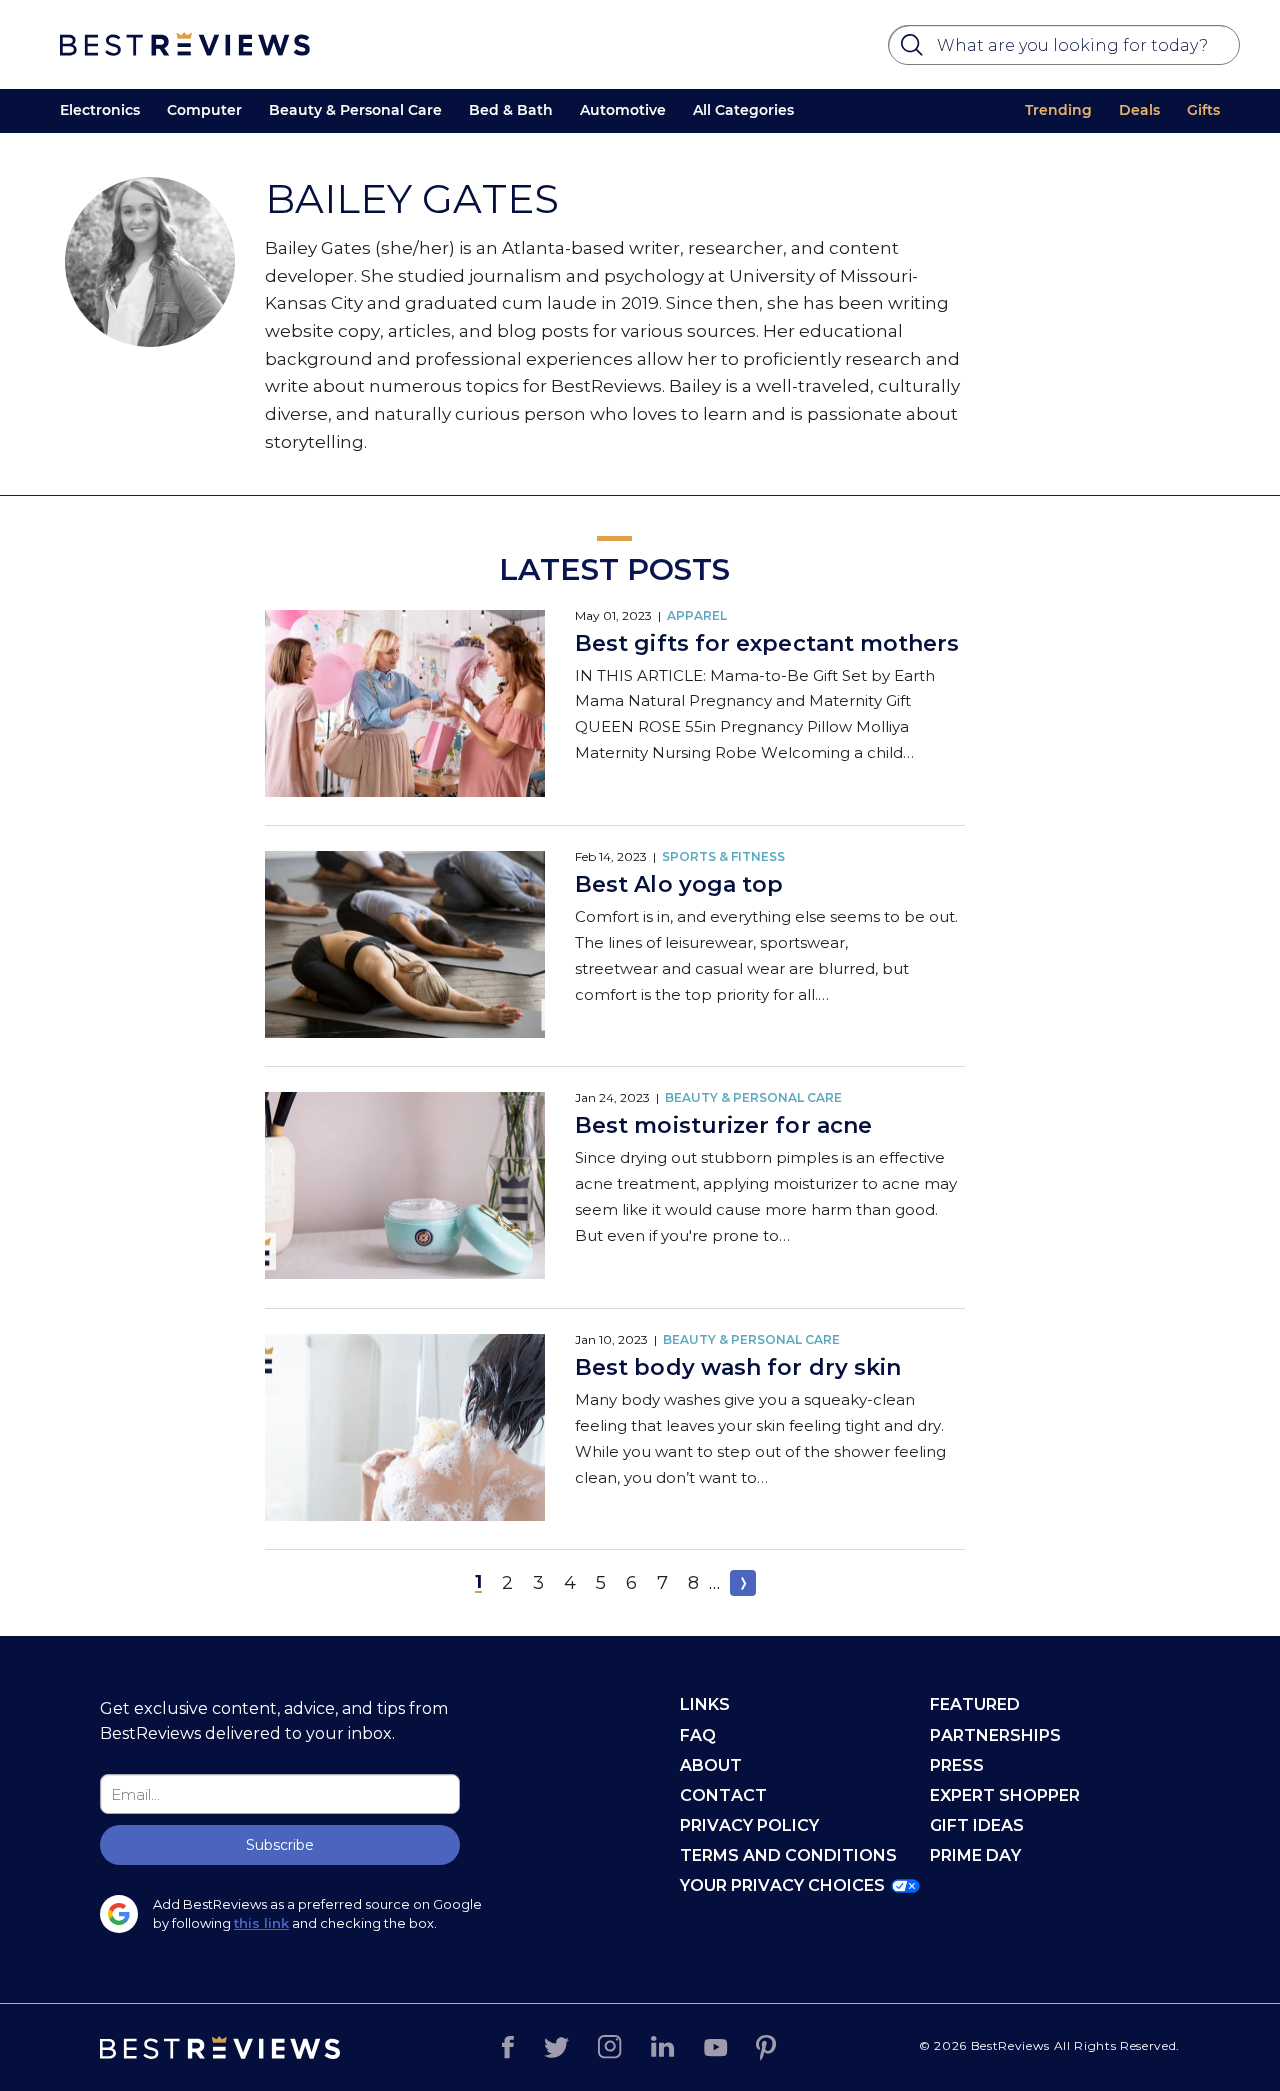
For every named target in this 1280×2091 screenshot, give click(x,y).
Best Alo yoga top (679, 884)
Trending (1058, 110)
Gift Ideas (977, 1825)
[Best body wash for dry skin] (405, 1429)
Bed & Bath (511, 110)
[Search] (915, 50)
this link (261, 1923)
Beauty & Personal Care (355, 110)
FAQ (698, 1735)
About (711, 1765)
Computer (204, 110)
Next (743, 1583)
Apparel (697, 615)
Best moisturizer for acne (723, 1125)
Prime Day (975, 1855)
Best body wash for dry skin (738, 1367)
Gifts (1203, 110)
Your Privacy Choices (782, 1885)
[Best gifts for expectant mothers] (405, 705)
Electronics (100, 110)
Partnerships (995, 1735)
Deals (1139, 110)
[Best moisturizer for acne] (405, 1187)
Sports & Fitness (723, 856)
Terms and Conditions (788, 1855)
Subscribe (280, 1845)
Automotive (623, 110)
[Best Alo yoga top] (405, 946)
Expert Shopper (1005, 1795)
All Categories (743, 110)
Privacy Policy (749, 1825)
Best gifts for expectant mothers (767, 643)
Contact (723, 1795)
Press (957, 1765)
